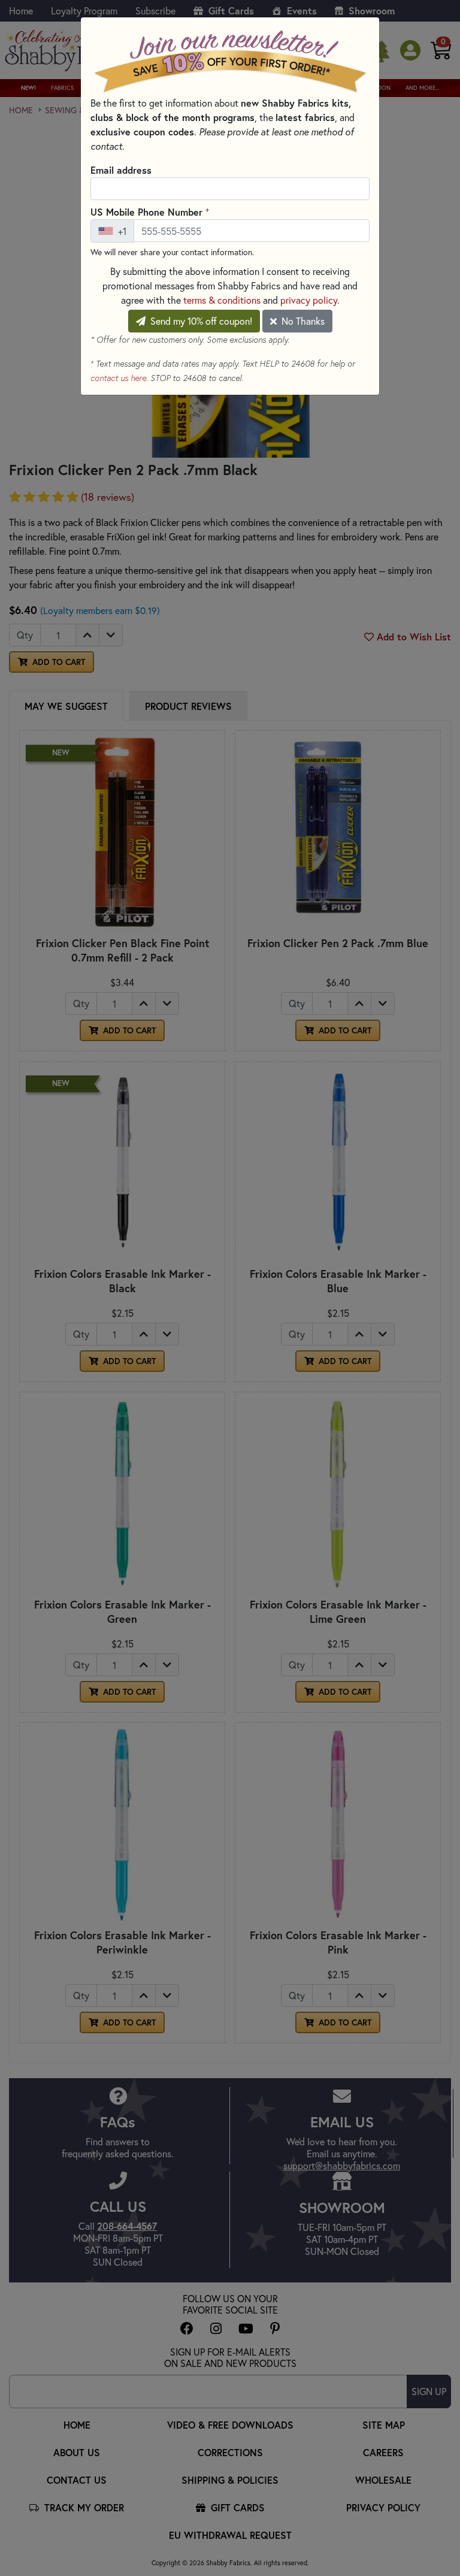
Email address (121, 170)
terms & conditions (222, 300)
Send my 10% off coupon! (200, 321)
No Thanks (302, 321)
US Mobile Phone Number (150, 211)
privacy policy (309, 300)
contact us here (118, 378)
